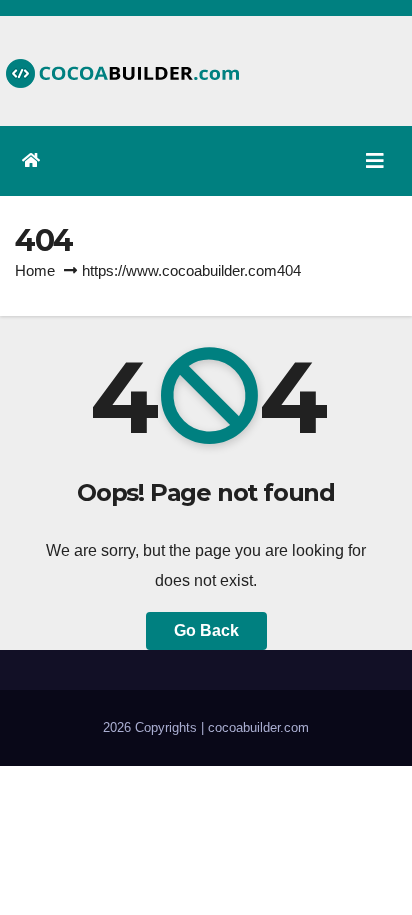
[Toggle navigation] (375, 161)
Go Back (206, 630)
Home (35, 270)
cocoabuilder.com (258, 727)
